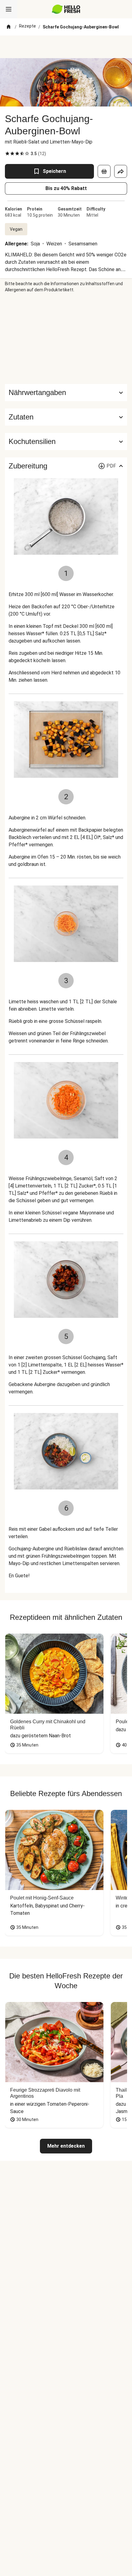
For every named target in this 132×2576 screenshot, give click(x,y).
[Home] (9, 27)
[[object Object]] (104, 171)
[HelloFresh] (66, 9)
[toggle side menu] (9, 9)
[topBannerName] (66, 47)
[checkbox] (7, 154)
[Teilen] (121, 171)
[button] (66, 417)
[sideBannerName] (66, 338)
